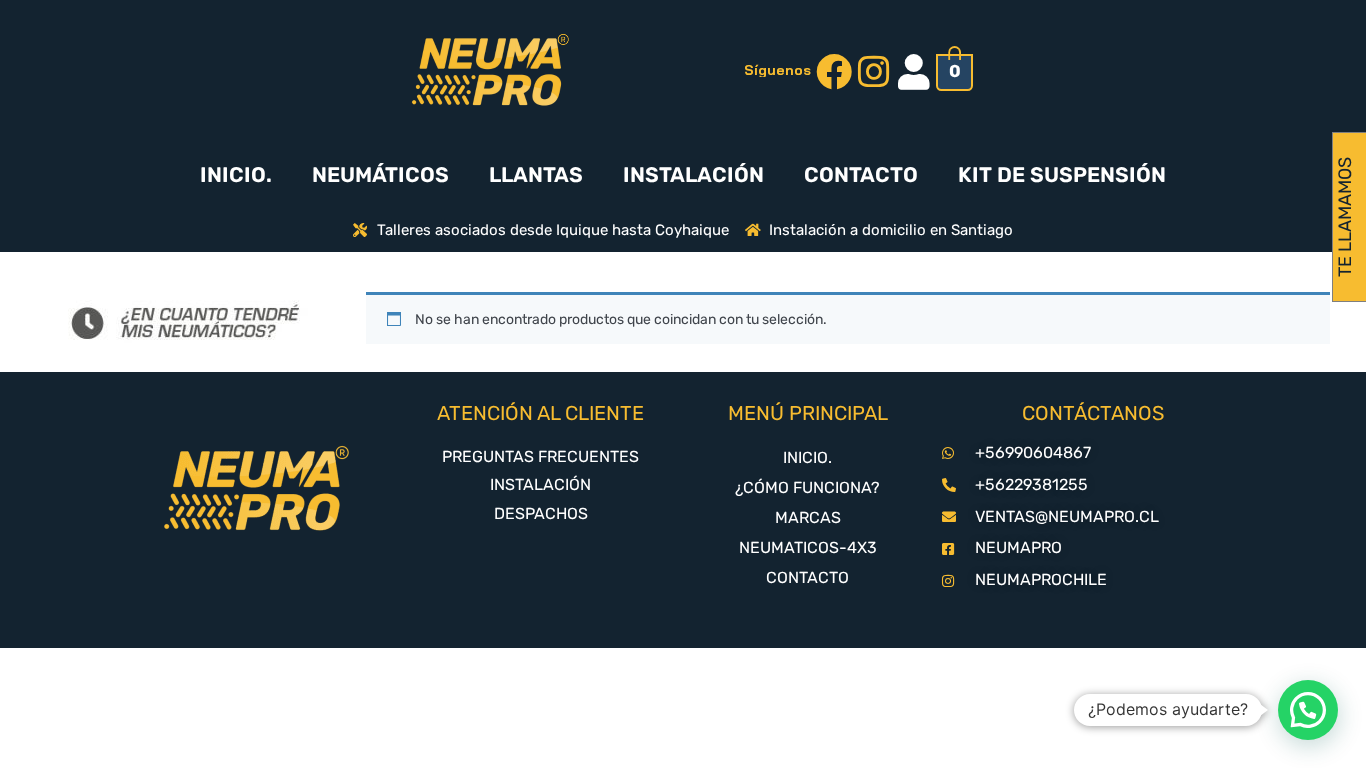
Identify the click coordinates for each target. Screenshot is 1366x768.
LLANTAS (536, 174)
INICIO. (236, 174)
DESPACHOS (541, 513)
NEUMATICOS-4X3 (808, 547)
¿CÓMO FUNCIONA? (807, 487)
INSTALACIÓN (693, 174)
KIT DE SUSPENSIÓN (1062, 174)
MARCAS (808, 517)
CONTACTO (861, 174)
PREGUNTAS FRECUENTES (540, 456)
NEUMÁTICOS (380, 174)
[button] (1308, 710)
